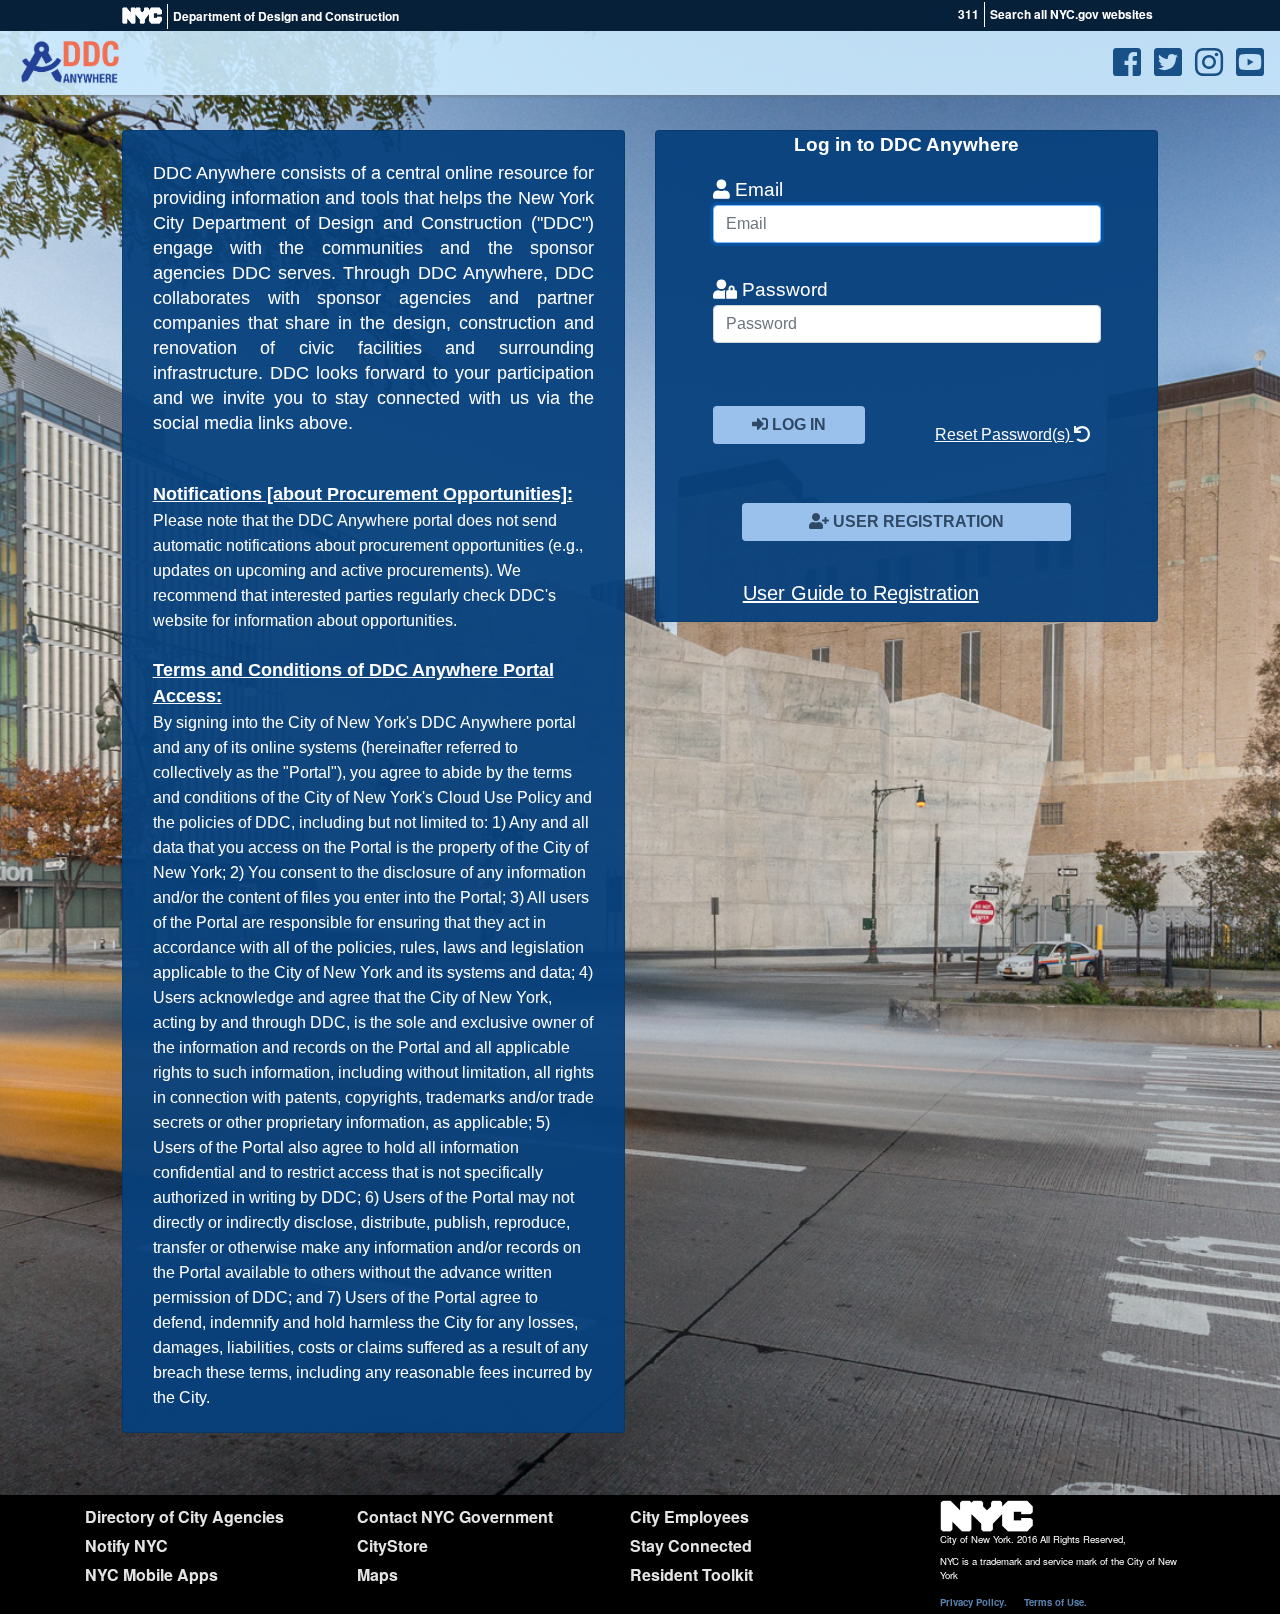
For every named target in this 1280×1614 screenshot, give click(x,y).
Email (756, 189)
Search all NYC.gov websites (1071, 14)
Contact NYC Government (455, 1516)
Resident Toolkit (691, 1574)
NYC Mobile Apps (151, 1574)
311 (968, 14)
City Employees (689, 1516)
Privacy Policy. (973, 1602)
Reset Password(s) (1004, 434)
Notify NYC (126, 1545)
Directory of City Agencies (184, 1516)
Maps (377, 1574)
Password (782, 289)
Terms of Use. (1055, 1602)
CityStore (392, 1545)
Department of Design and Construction (286, 16)
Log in (797, 424)
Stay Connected (691, 1545)
